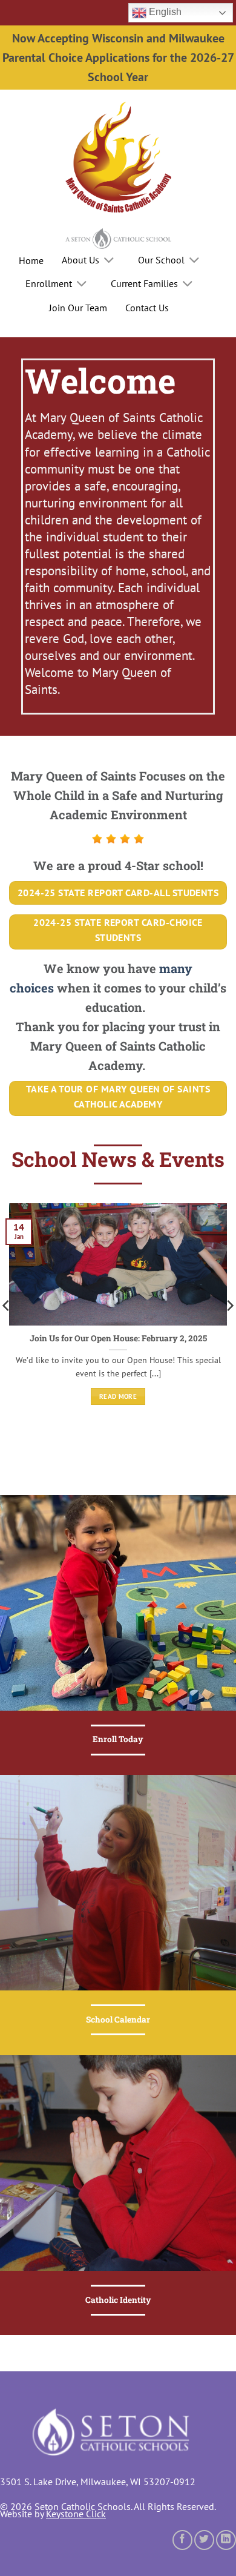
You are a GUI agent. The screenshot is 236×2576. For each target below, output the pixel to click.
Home (31, 260)
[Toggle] (109, 261)
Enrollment (49, 283)
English (164, 12)
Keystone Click (76, 2514)
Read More (118, 1396)
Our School (161, 260)
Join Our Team (78, 308)
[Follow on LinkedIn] (226, 2540)
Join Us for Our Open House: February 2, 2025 (118, 1339)
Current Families (144, 283)
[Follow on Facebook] (182, 2540)
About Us (80, 260)
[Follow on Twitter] (204, 2540)
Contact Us (147, 308)
